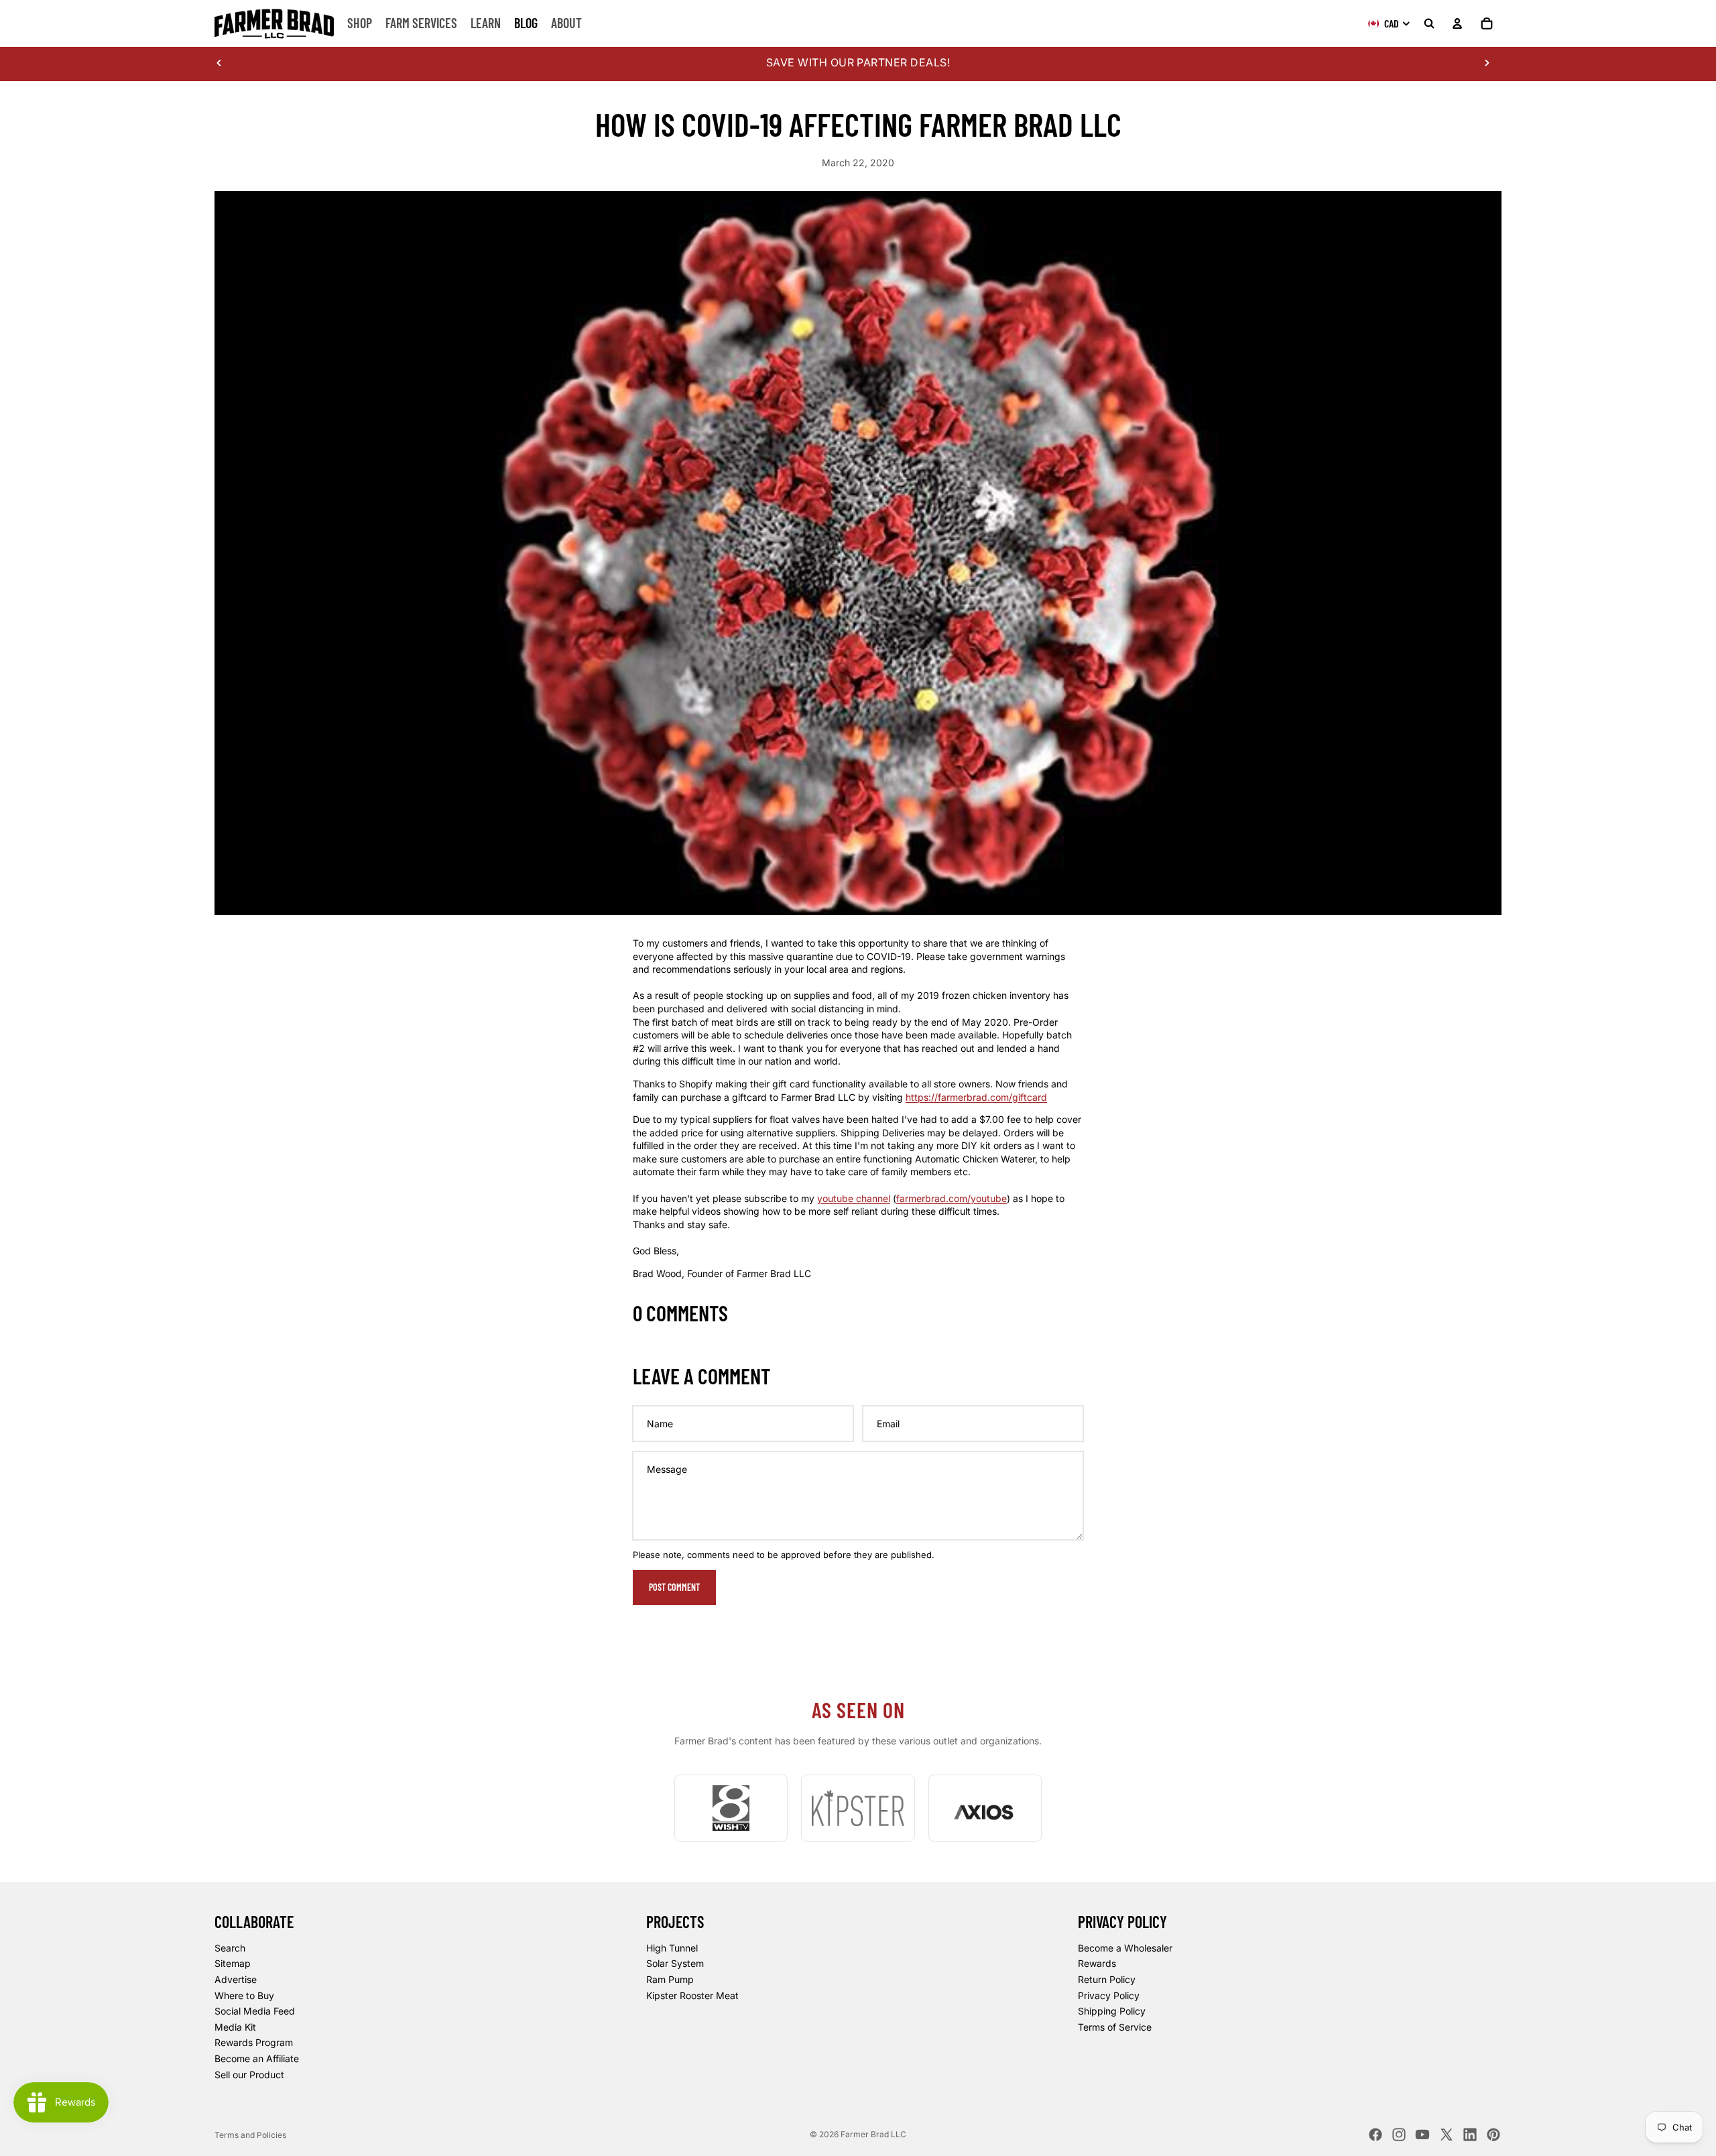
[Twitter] (1447, 2135)
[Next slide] (1487, 62)
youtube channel (854, 1198)
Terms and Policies (250, 2135)
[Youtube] (1422, 2135)
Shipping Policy (1112, 2011)
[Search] (1429, 23)
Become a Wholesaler (1125, 1948)
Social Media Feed (255, 2011)
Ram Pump (670, 1979)
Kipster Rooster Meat (692, 1995)
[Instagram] (1399, 2135)
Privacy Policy (1109, 1995)
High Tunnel (672, 1948)
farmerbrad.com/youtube (952, 1198)
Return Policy (1107, 1979)
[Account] (1457, 23)
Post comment (674, 1587)
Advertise (236, 1979)
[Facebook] (1375, 2135)
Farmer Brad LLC (873, 2134)
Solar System (675, 1963)
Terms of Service (1115, 2027)
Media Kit (235, 2027)
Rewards (1097, 1963)
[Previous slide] (219, 62)
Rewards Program (254, 2042)
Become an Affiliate (257, 2058)
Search (230, 1948)
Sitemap (233, 1963)
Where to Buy (244, 1995)
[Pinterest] (1493, 2135)
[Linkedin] (1470, 2135)
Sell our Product (249, 2074)
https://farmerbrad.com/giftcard (976, 1097)
